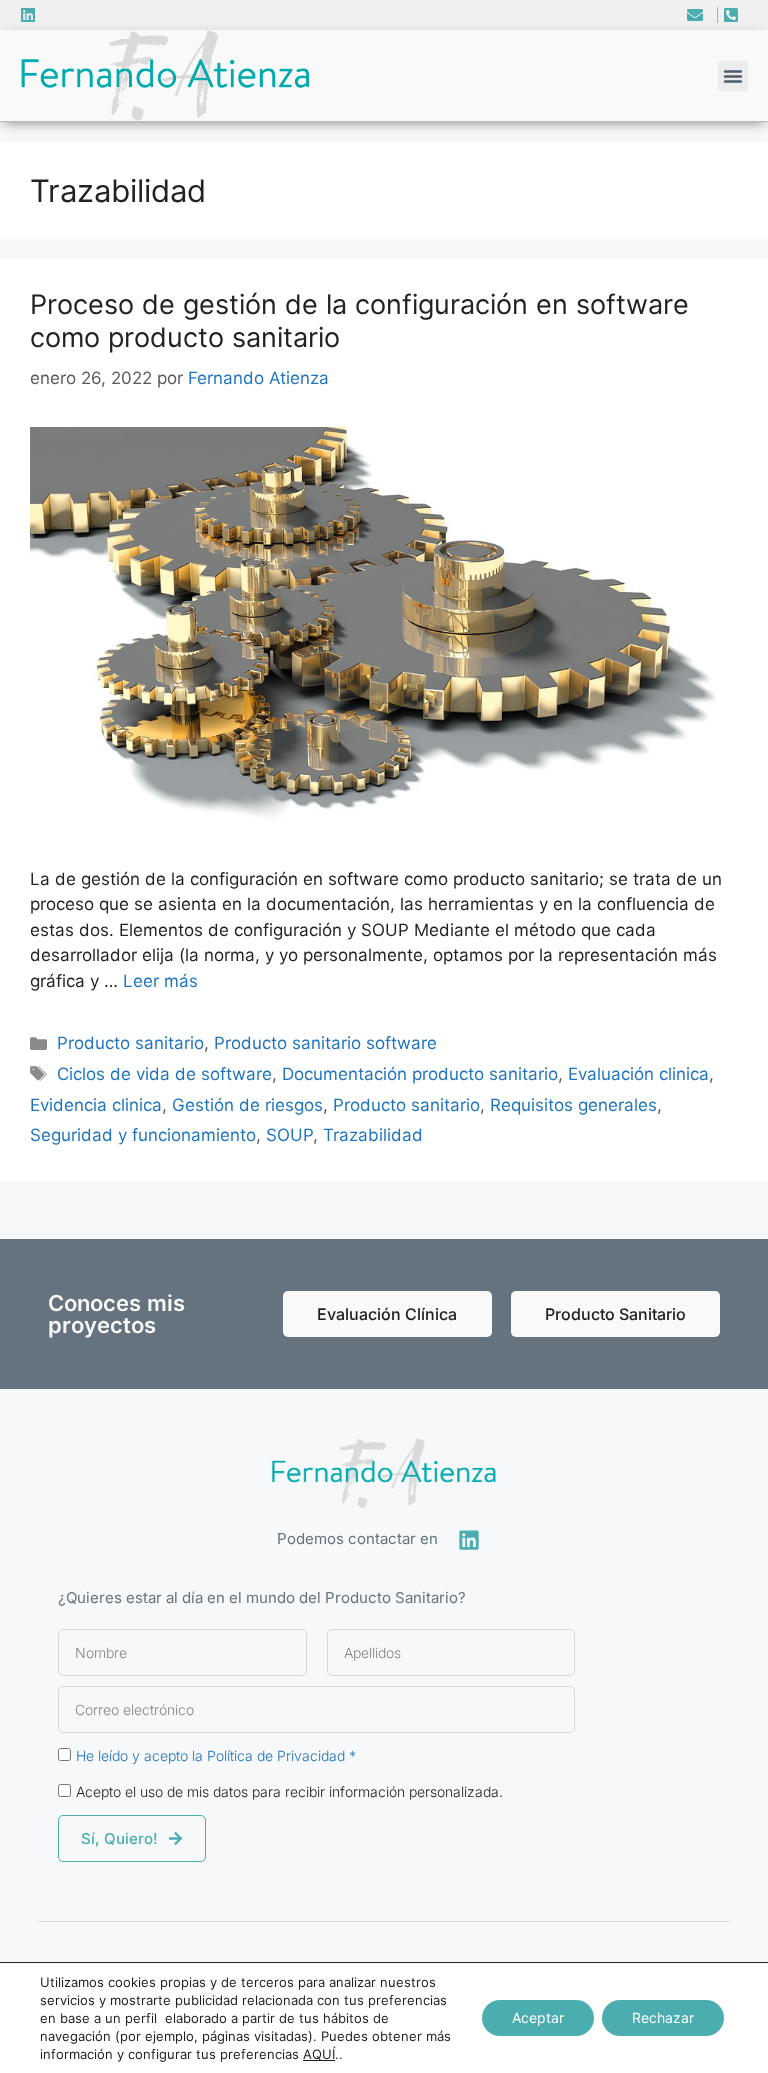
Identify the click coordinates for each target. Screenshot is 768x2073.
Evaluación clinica (638, 1074)
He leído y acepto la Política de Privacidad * (216, 1755)
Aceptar (538, 2017)
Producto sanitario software (325, 1043)
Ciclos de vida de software (164, 1074)
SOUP (289, 1135)
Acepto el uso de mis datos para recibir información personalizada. (289, 1791)
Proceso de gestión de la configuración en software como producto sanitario (359, 320)
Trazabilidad (373, 1135)
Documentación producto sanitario (420, 1074)
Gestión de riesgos (247, 1105)
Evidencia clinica (96, 1105)
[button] (733, 76)
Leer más (160, 981)
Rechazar (663, 2017)
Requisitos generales (573, 1105)
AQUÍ (319, 2054)
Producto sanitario (130, 1043)
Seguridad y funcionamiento (143, 1135)
